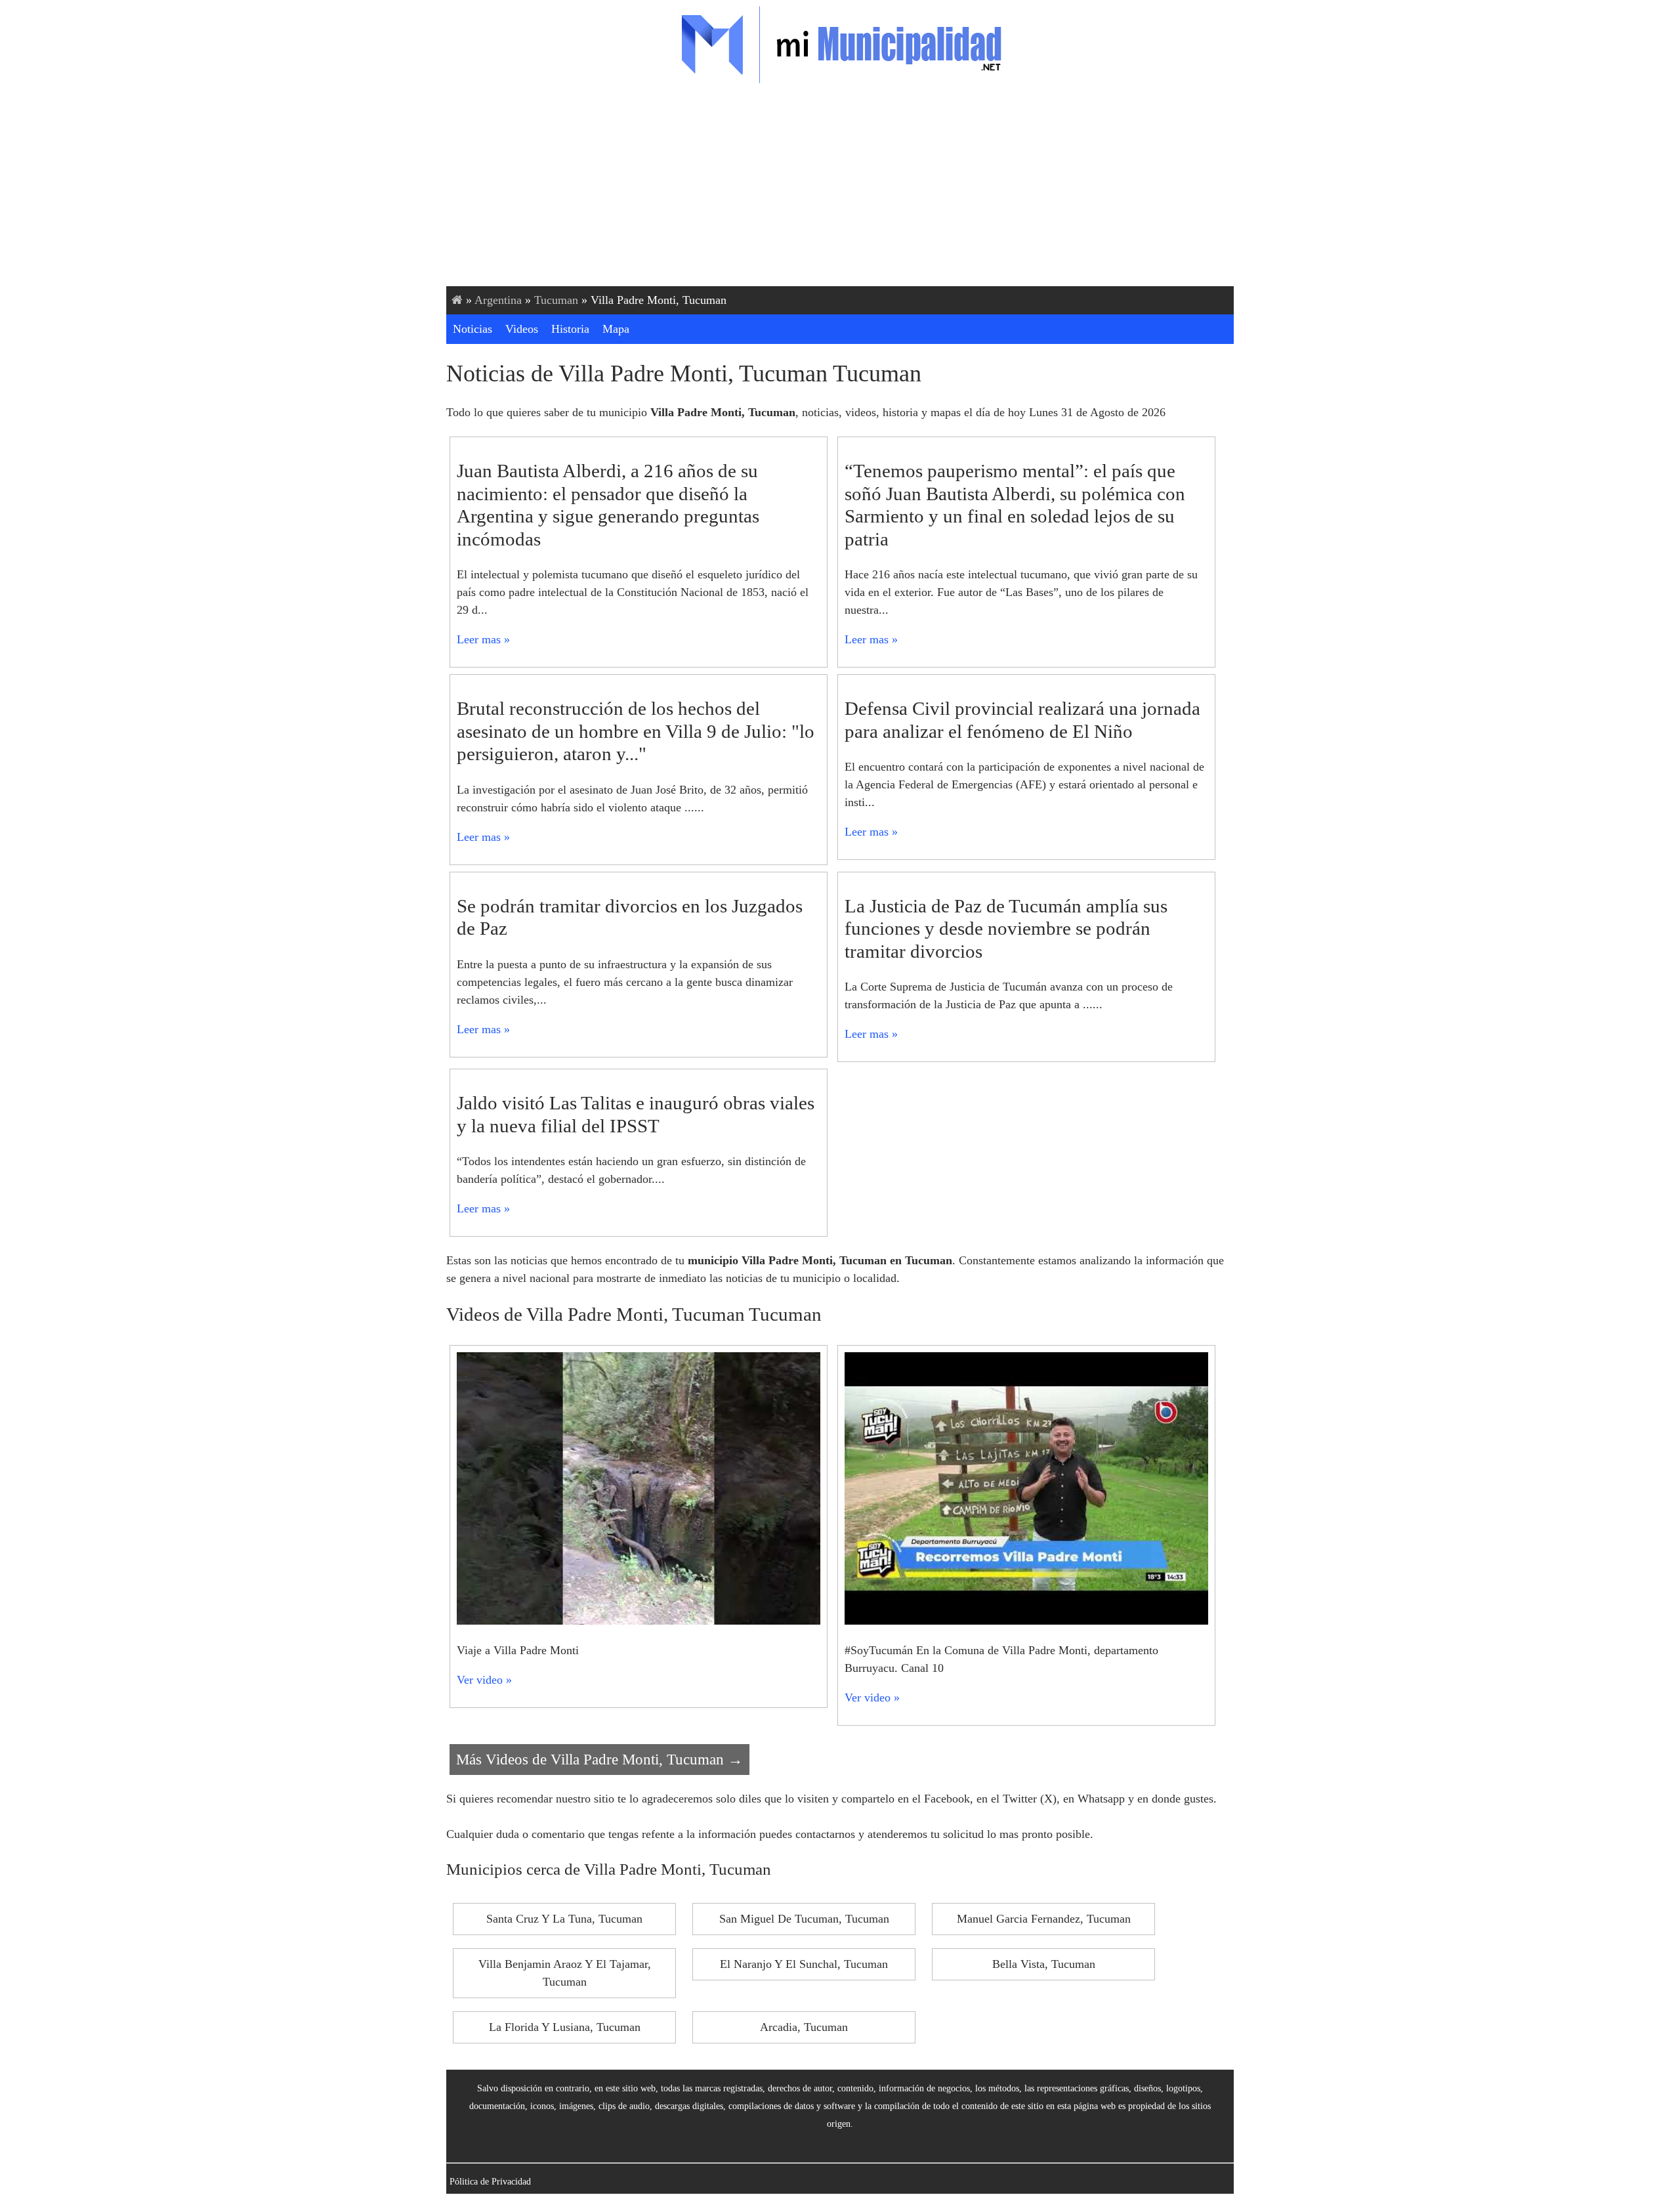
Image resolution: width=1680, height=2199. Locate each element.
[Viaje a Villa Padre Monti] (639, 1621)
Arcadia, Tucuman (804, 2027)
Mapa (616, 329)
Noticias (472, 329)
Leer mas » (483, 639)
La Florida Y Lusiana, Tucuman (565, 2027)
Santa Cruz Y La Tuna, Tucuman (564, 1919)
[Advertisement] (840, 188)
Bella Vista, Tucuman (1044, 1964)
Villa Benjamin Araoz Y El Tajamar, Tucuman (565, 1973)
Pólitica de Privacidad (490, 2181)
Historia (570, 329)
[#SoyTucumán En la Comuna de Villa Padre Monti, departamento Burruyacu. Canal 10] (1026, 1621)
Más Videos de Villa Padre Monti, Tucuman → (599, 1759)
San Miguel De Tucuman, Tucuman (804, 1919)
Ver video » (484, 1680)
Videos (522, 329)
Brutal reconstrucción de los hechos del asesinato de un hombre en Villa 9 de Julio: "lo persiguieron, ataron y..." (636, 731)
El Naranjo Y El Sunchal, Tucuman (804, 1964)
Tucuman (556, 300)
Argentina (498, 300)
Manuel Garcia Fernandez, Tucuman (1044, 1919)
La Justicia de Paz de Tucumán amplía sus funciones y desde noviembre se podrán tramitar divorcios (1006, 929)
